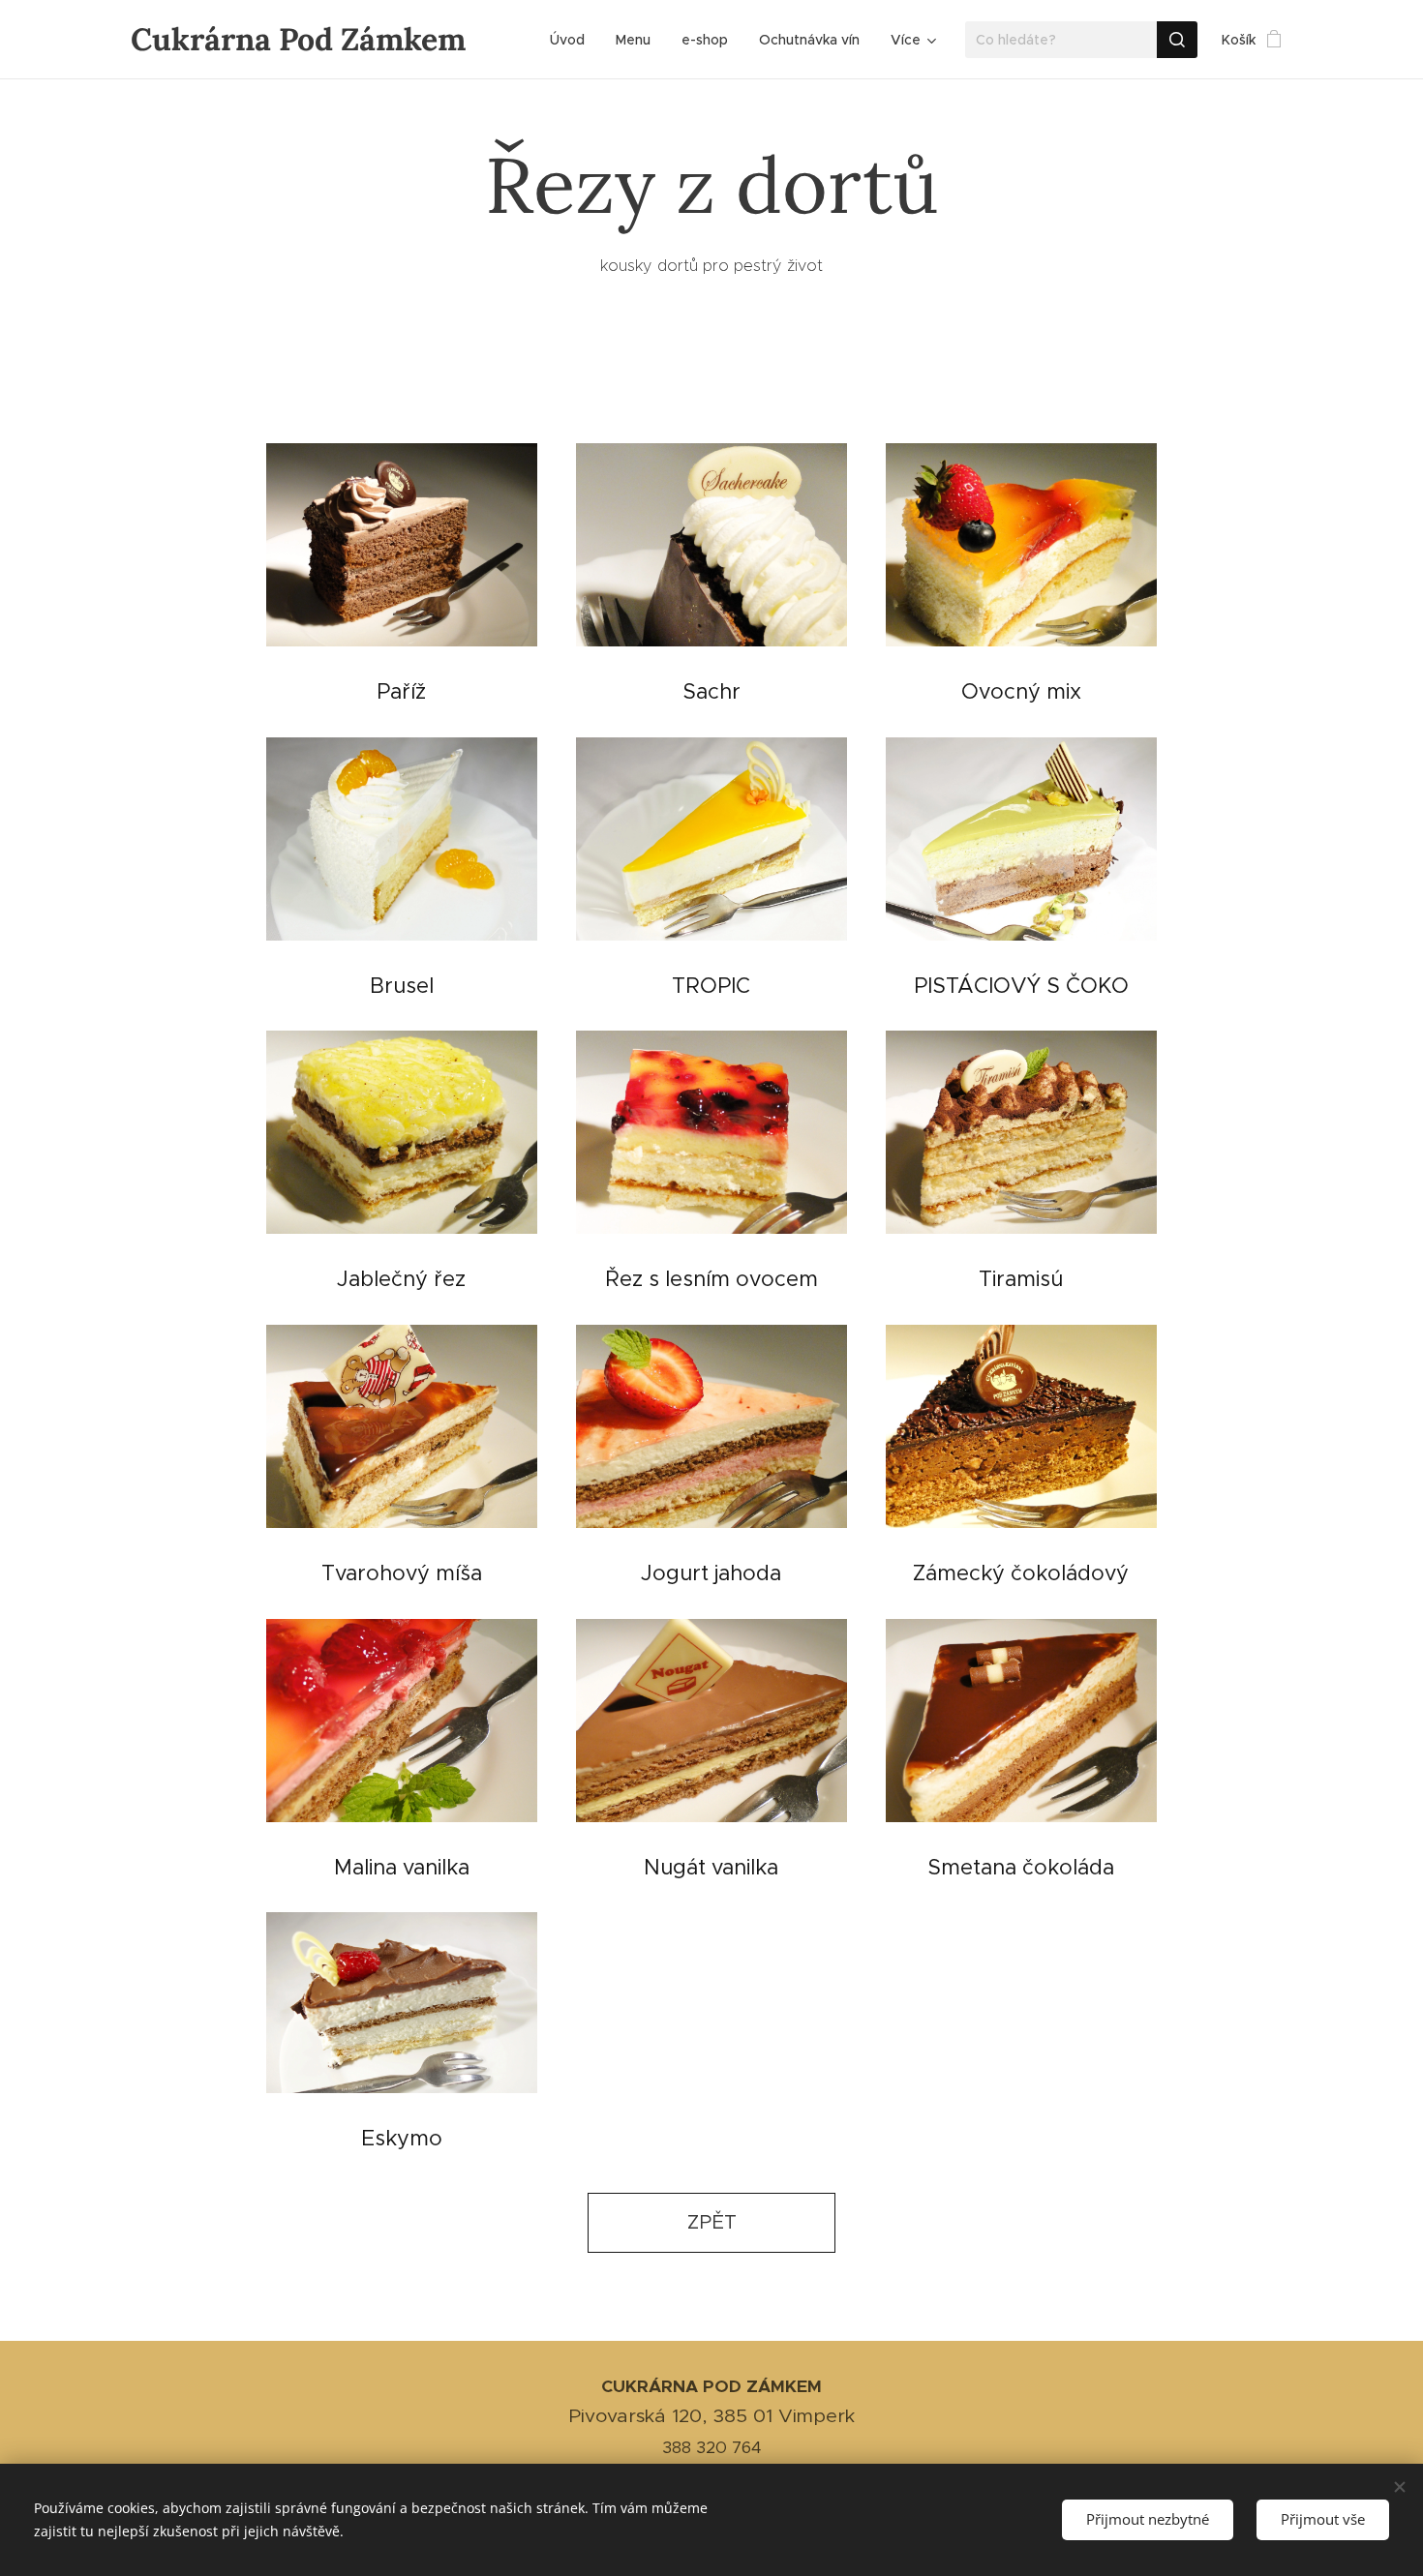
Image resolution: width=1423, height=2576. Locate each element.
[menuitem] (573, 40)
